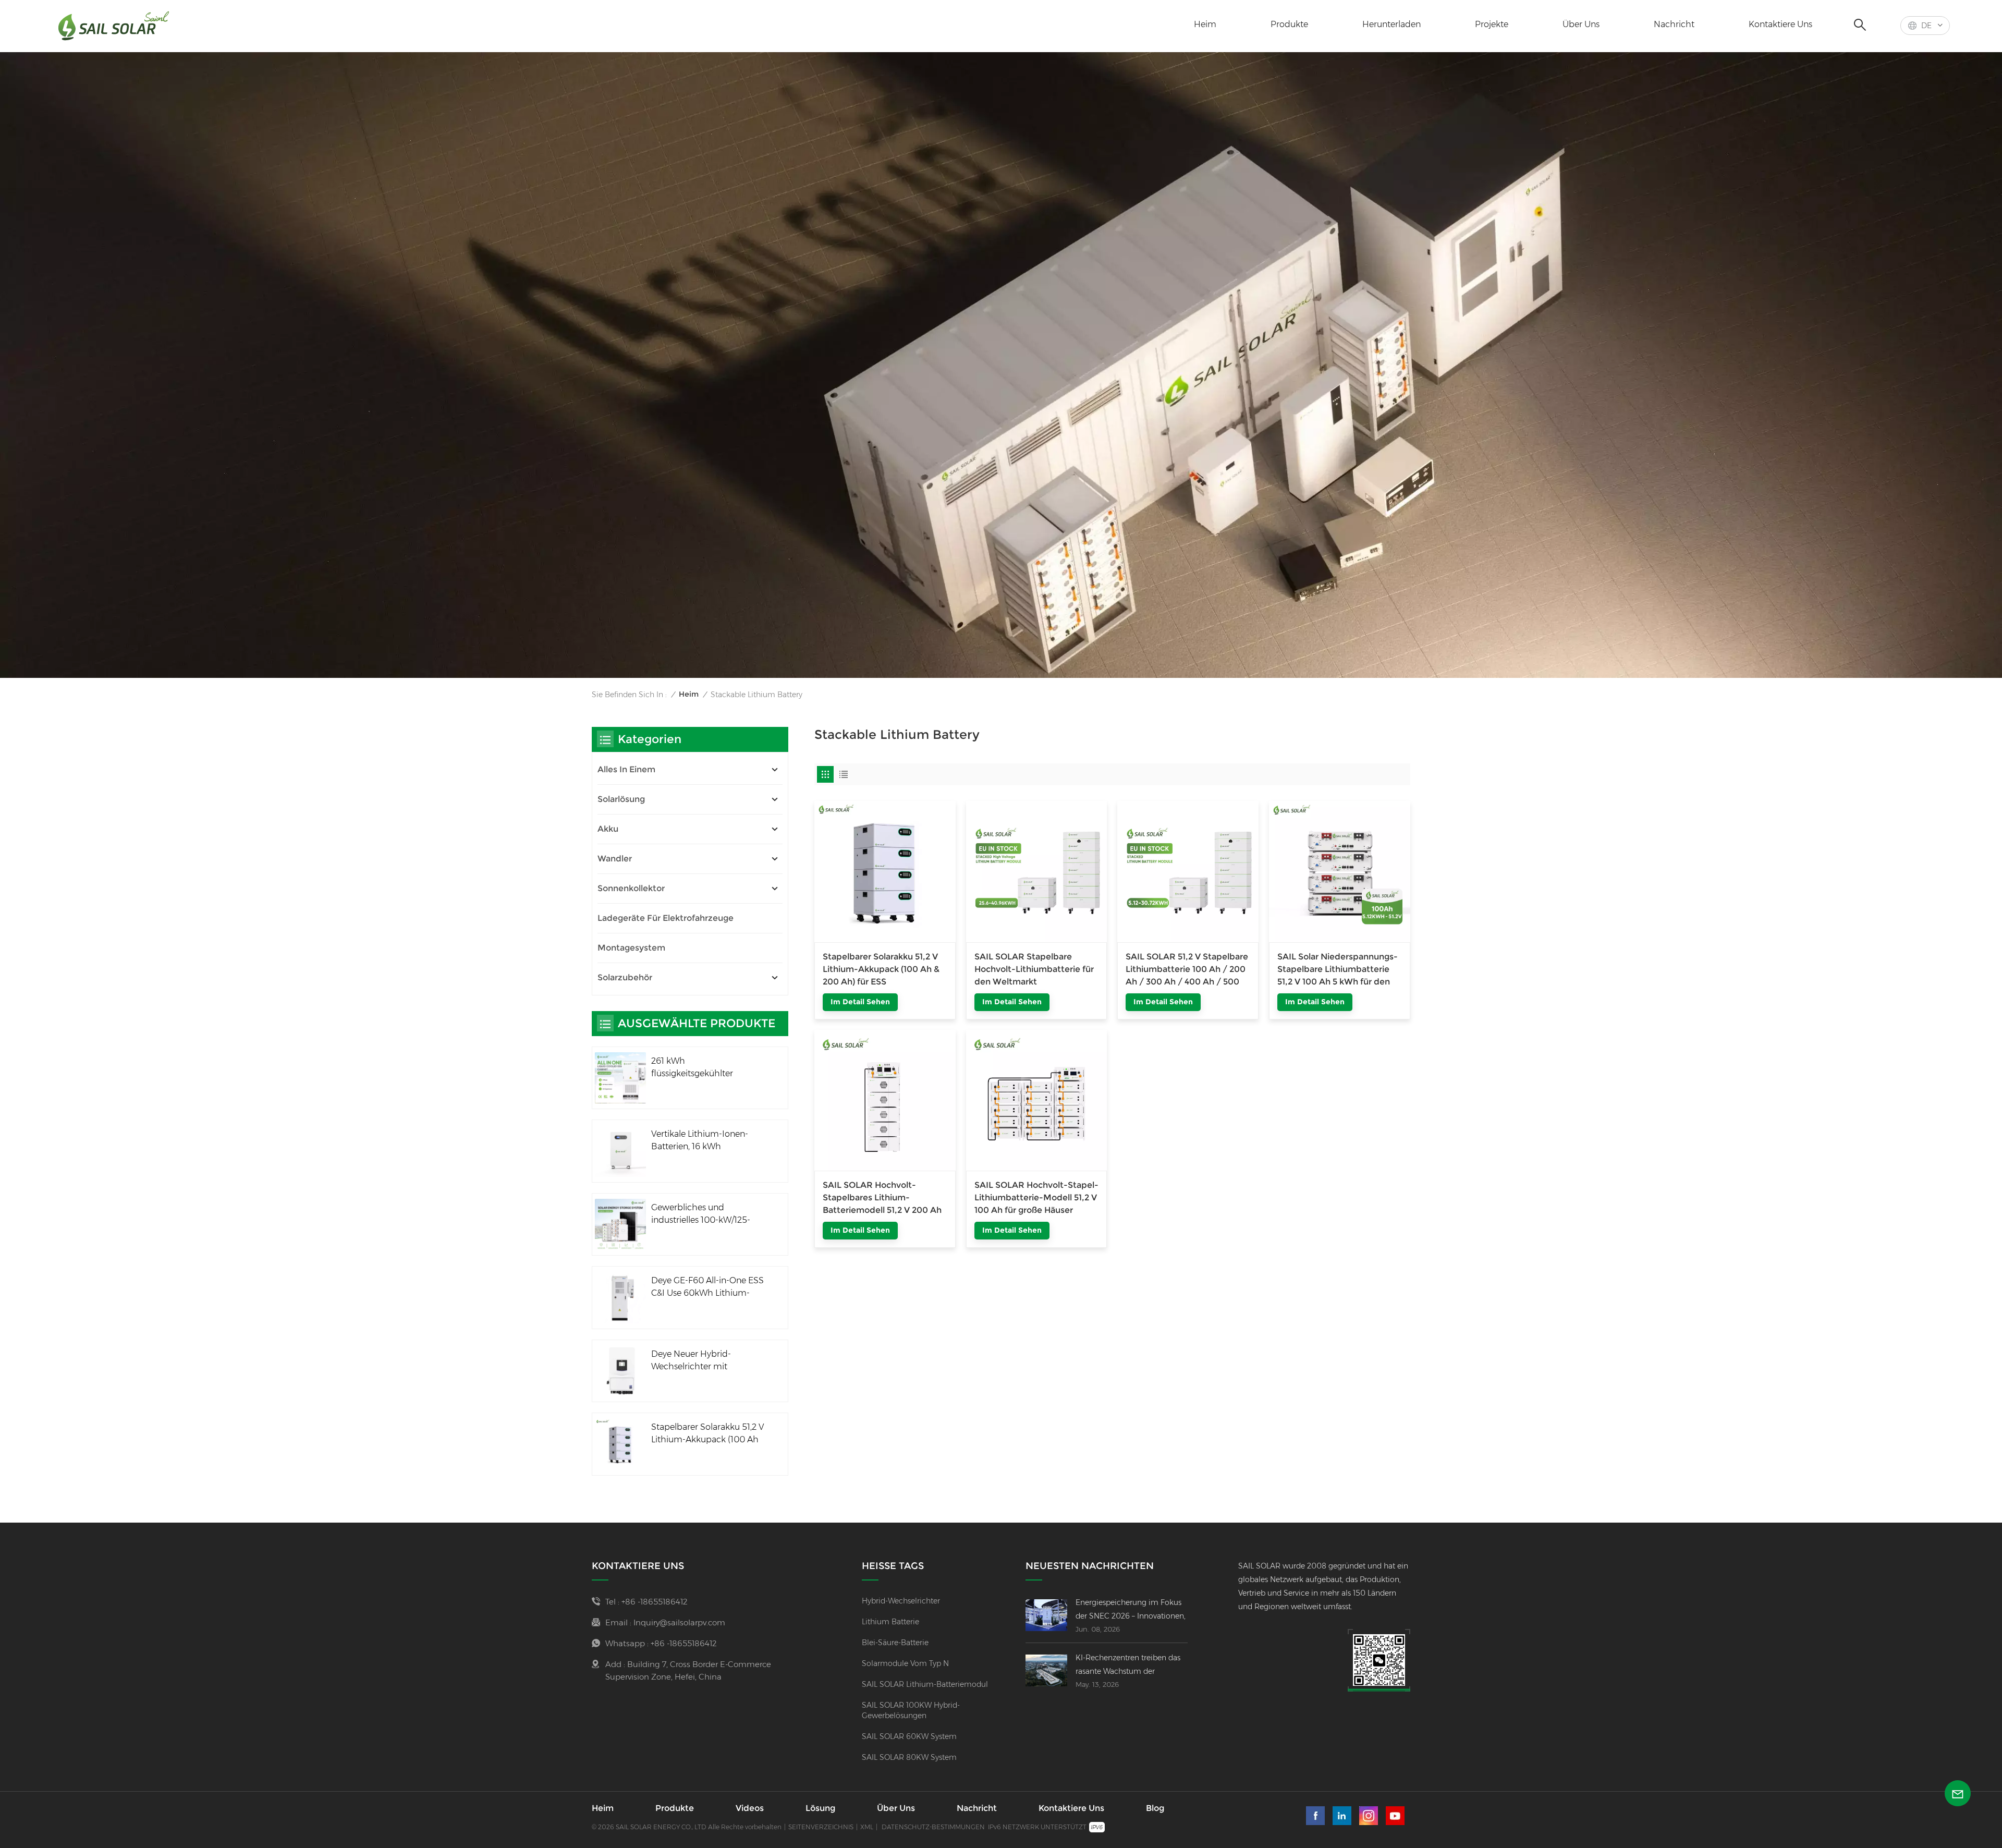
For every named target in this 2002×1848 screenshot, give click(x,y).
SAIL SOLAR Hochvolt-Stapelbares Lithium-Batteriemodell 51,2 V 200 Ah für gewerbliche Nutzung (882, 1198)
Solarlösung (621, 799)
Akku (608, 829)
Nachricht (1674, 24)
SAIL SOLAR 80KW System (909, 1757)
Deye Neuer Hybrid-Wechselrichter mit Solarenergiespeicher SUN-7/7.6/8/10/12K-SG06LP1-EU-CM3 (706, 1361)
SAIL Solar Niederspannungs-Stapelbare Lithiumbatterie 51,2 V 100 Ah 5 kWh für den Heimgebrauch (1338, 970)
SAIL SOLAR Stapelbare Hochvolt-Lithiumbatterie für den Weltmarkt (1034, 969)
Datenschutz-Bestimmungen (933, 1827)
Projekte (1492, 24)
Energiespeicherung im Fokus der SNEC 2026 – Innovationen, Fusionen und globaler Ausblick (1132, 1610)
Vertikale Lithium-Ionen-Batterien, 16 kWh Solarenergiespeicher (700, 1141)
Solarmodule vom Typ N (905, 1663)
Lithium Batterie (890, 1622)
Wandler (615, 859)
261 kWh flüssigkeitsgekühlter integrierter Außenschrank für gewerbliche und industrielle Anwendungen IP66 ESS (704, 1068)
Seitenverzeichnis (821, 1827)
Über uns (1581, 24)
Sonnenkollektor (631, 888)
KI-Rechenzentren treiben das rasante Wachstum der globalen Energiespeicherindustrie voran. (1131, 1665)
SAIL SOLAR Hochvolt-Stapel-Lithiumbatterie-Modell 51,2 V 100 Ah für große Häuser (1036, 1197)
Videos (750, 1808)
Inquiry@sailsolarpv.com (679, 1622)
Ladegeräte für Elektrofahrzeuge (666, 918)
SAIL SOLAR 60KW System (909, 1736)
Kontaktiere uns (1780, 24)
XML (867, 1827)
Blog (1155, 1808)
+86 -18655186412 (655, 1602)
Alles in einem (626, 769)
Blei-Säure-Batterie (895, 1643)
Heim (1205, 24)
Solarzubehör (625, 977)
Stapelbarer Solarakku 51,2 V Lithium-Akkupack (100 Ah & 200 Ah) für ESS (881, 969)
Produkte (1289, 24)
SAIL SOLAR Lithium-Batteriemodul (925, 1684)
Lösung (820, 1808)
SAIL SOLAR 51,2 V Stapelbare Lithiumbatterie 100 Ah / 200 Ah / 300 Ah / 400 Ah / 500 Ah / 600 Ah (1187, 970)
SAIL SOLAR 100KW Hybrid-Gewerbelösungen (911, 1710)
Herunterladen (1391, 24)
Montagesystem (631, 948)
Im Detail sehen (860, 1002)
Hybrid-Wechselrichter (901, 1601)
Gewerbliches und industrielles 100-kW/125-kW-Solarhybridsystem (701, 1214)
